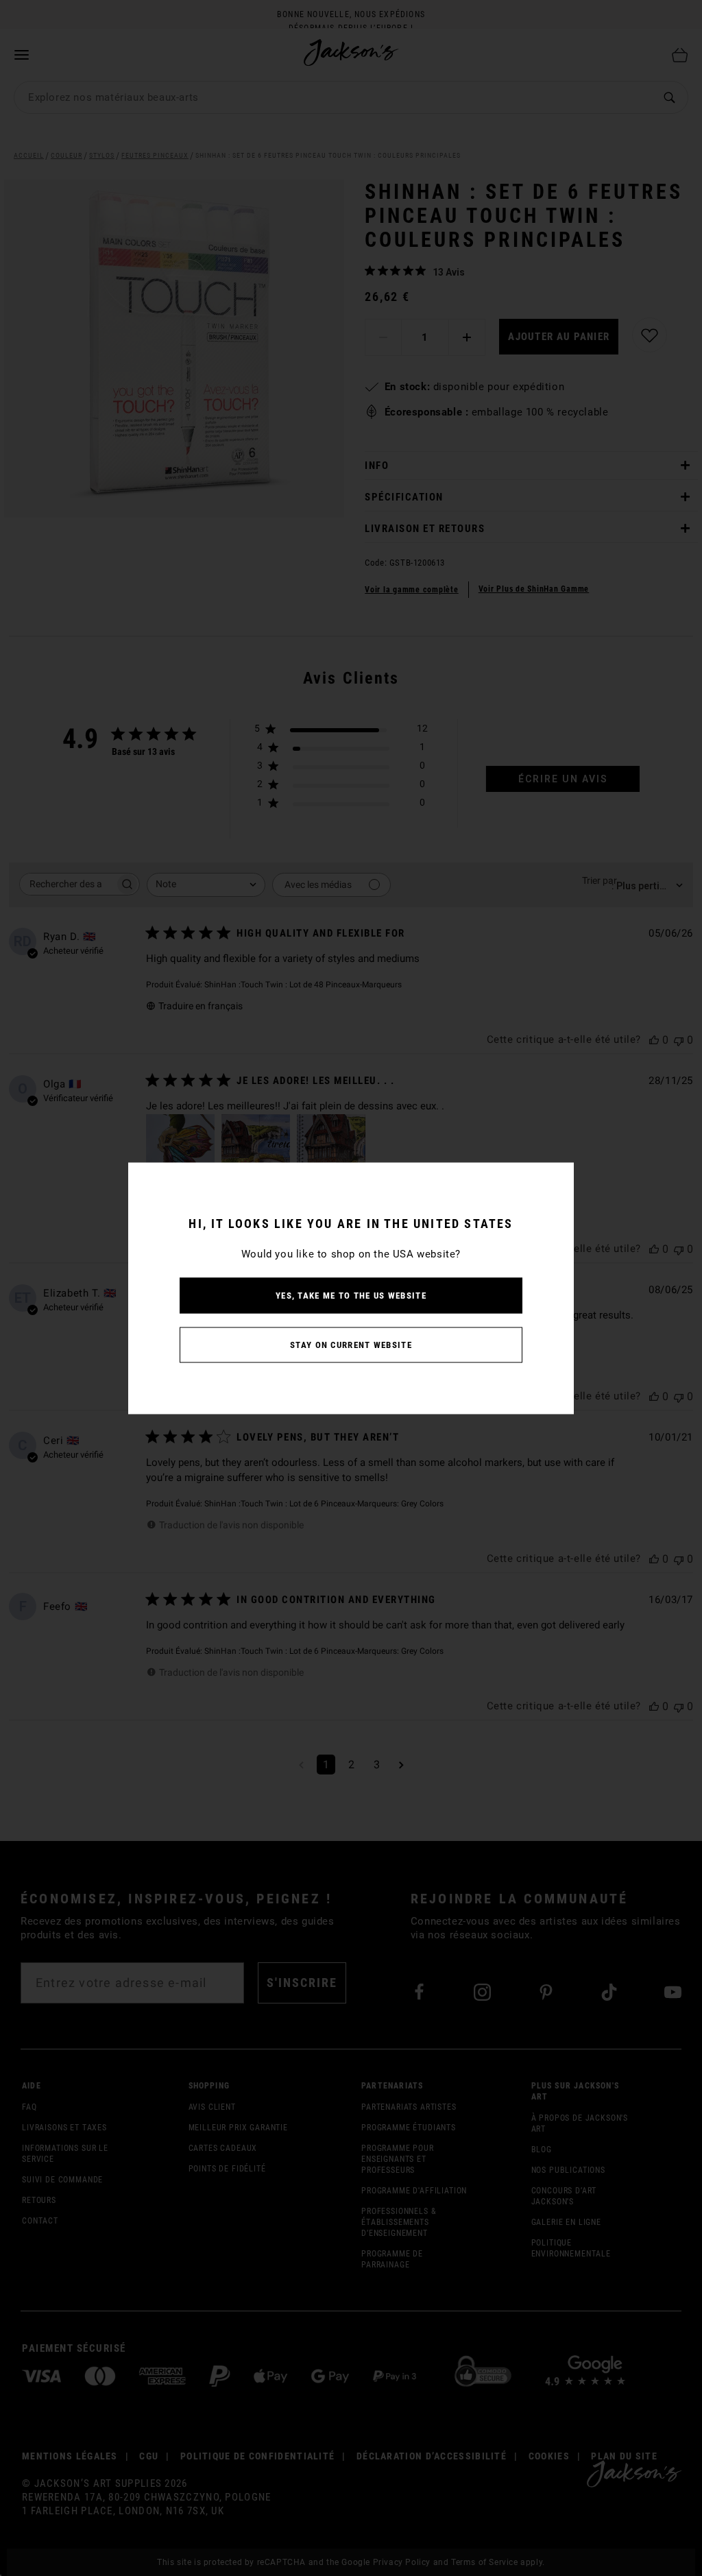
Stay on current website (351, 1344)
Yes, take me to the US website (351, 1295)
